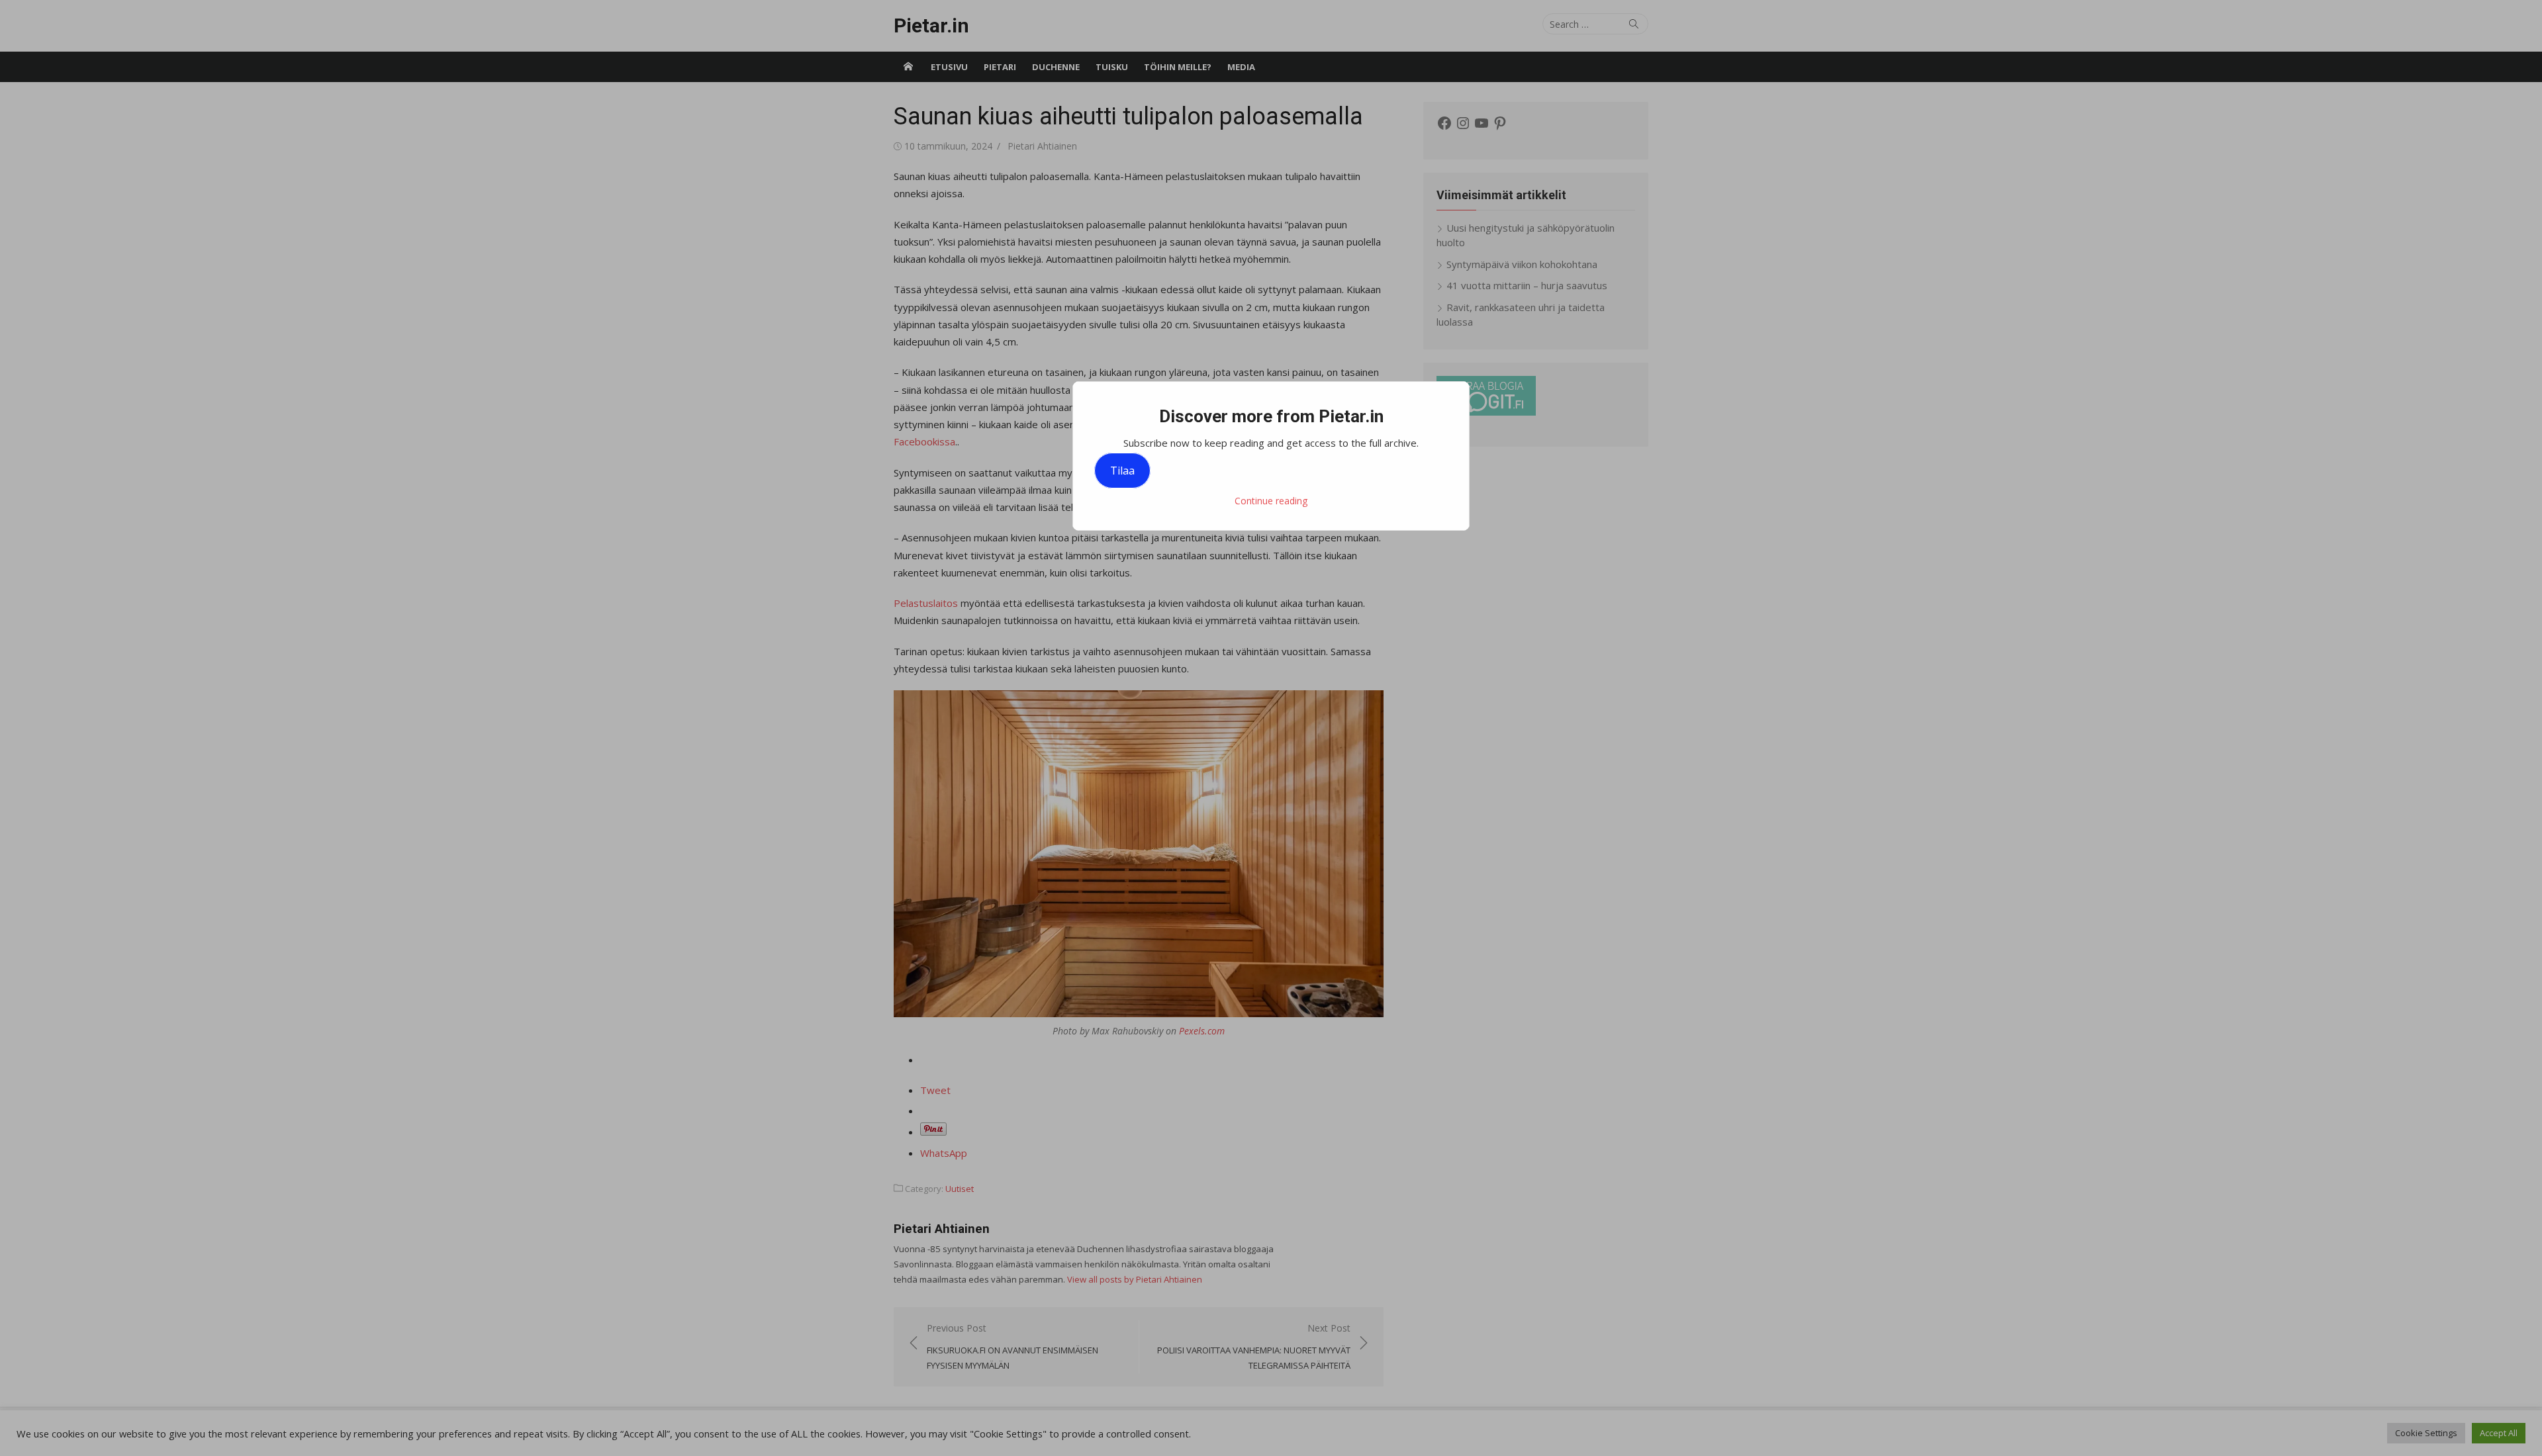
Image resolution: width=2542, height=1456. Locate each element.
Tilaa (1122, 471)
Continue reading (1271, 501)
